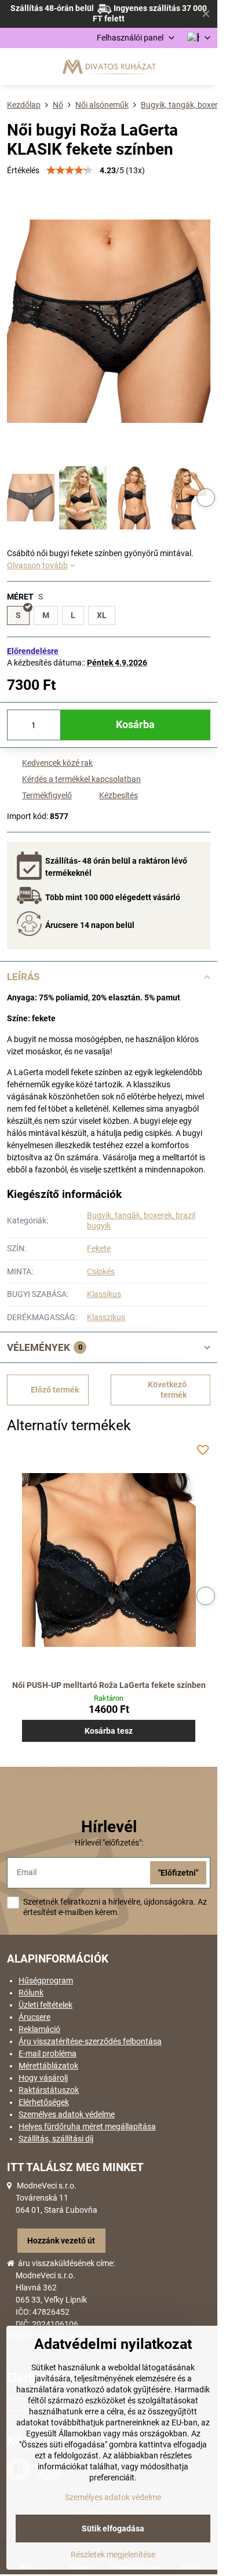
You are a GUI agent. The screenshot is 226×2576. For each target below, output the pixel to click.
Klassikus (104, 1294)
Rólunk (31, 1993)
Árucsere (34, 2017)
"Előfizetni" (178, 1873)
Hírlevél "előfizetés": (109, 1843)
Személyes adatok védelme (67, 2114)
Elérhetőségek (44, 2102)
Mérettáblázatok (48, 2066)
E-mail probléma (48, 2054)
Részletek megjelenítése (113, 2555)
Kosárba (135, 725)
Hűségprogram (46, 1981)
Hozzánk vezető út (61, 2241)
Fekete (99, 1248)
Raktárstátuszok (49, 2090)
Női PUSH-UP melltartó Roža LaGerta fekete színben (109, 1685)
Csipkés (101, 1271)
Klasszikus (106, 1317)
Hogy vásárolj (43, 2078)
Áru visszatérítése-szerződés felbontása (90, 2041)
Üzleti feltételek (45, 2005)
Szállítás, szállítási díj (56, 2139)
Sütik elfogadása (113, 2529)
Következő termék (167, 1390)
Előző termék (55, 1390)
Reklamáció (39, 2029)
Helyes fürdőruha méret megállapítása (87, 2126)
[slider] (70, 170)
